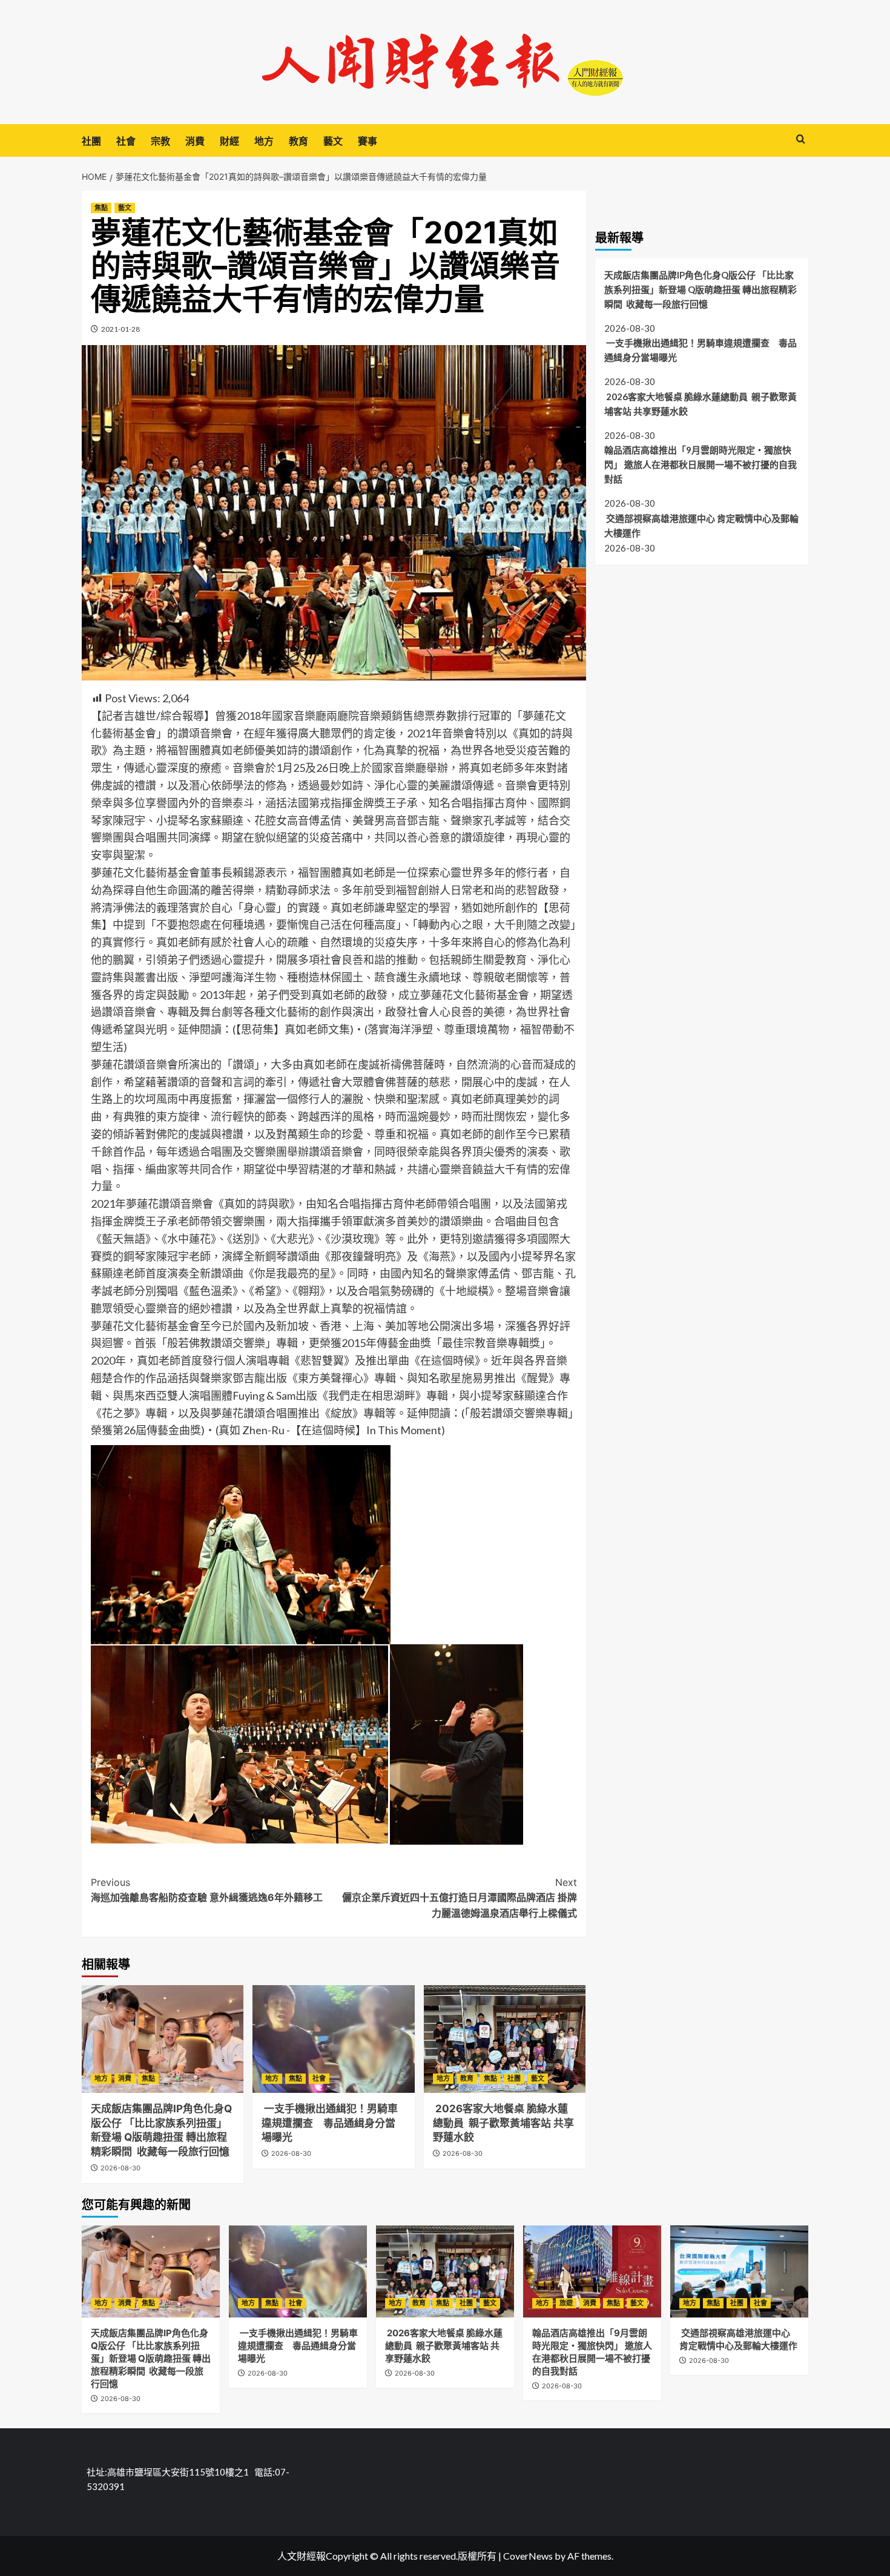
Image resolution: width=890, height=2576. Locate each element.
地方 (264, 141)
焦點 (101, 208)
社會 (126, 141)
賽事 (368, 141)
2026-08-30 (120, 2168)
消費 (195, 141)
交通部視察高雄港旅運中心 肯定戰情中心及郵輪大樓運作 (701, 525)
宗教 (160, 141)
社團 (91, 141)
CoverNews (528, 2556)
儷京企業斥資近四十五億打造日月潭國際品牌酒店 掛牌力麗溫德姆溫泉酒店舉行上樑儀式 (459, 1898)
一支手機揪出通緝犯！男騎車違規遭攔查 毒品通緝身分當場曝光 (330, 2123)
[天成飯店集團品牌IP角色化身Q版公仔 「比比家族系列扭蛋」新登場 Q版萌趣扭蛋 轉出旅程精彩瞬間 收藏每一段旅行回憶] (163, 2039)
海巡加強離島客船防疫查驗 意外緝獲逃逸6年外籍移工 (207, 1890)
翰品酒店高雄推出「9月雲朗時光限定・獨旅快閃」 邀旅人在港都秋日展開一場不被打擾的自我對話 (700, 464)
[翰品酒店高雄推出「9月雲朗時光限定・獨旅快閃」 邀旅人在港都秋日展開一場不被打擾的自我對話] (592, 2271)
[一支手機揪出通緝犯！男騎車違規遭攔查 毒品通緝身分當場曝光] (333, 2039)
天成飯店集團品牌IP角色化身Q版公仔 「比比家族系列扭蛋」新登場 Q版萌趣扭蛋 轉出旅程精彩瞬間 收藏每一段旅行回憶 (700, 289)
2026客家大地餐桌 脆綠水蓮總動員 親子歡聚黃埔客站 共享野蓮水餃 (503, 2123)
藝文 (333, 141)
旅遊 (566, 2303)
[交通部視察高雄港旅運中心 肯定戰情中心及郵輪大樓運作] (739, 2271)
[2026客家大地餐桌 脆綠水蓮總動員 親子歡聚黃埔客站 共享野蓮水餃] (505, 2039)
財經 (229, 141)
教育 (298, 141)
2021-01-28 (120, 329)
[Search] (801, 140)
